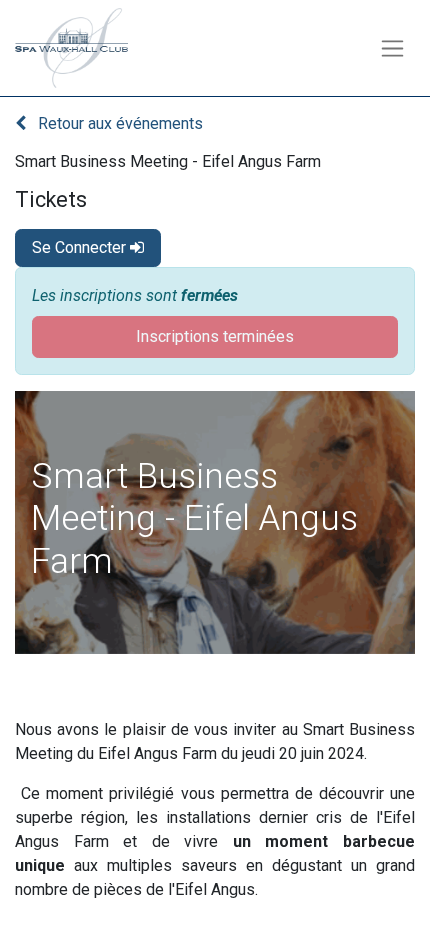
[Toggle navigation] (392, 48)
